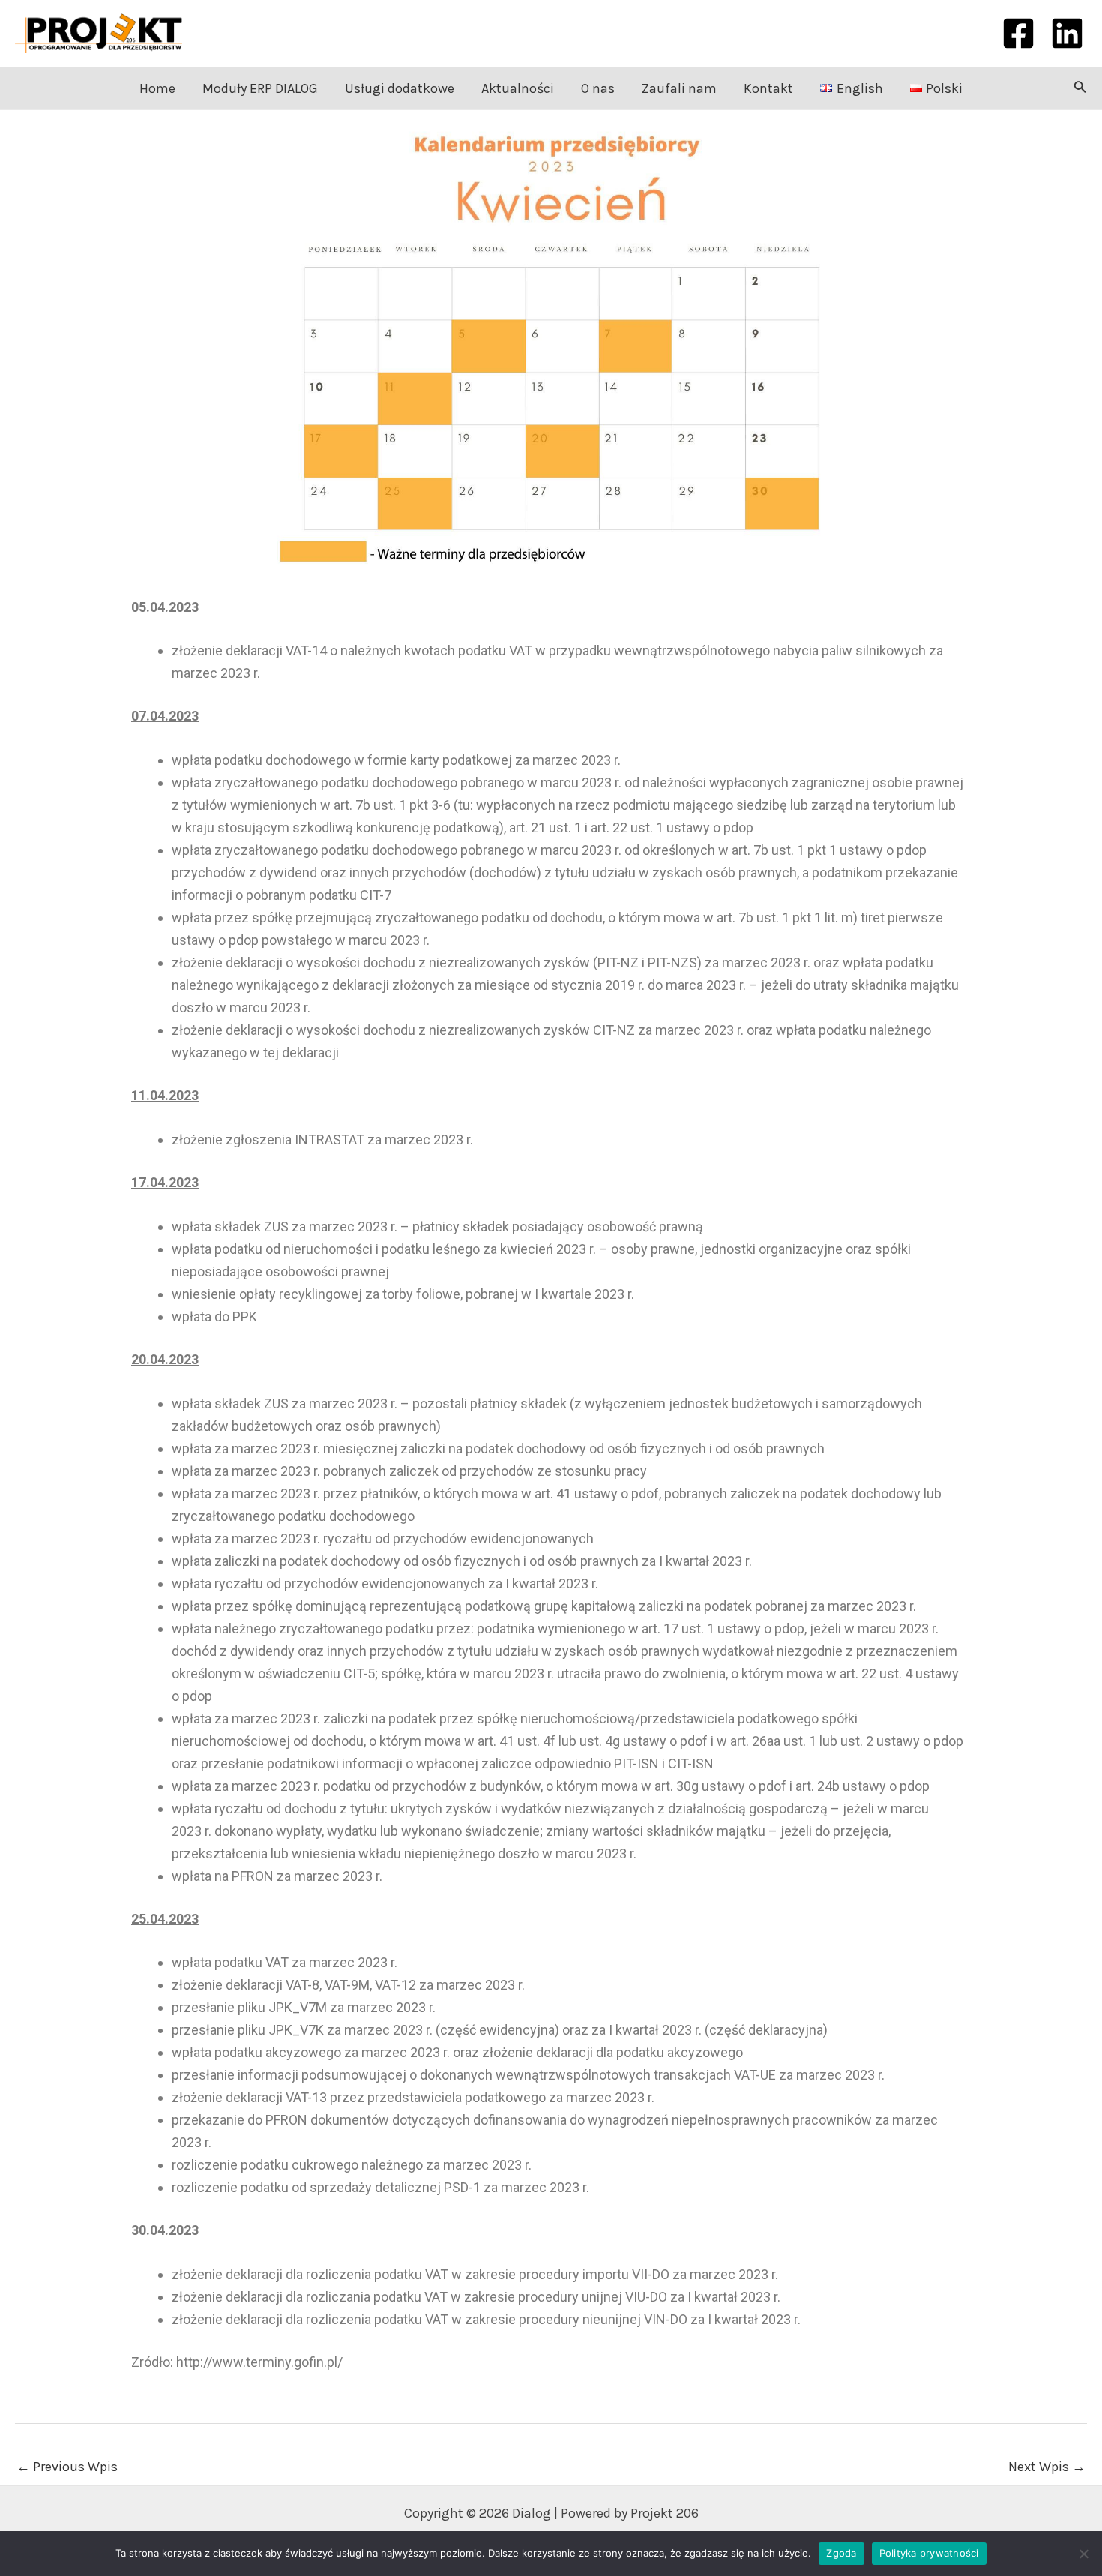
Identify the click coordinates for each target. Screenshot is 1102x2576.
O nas (598, 88)
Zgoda (841, 2553)
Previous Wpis (67, 2467)
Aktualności (518, 88)
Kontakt (768, 88)
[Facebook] (1018, 33)
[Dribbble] (1067, 33)
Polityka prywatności (929, 2553)
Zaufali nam (679, 88)
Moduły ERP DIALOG (260, 88)
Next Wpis (1047, 2467)
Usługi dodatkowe (400, 88)
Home (157, 88)
